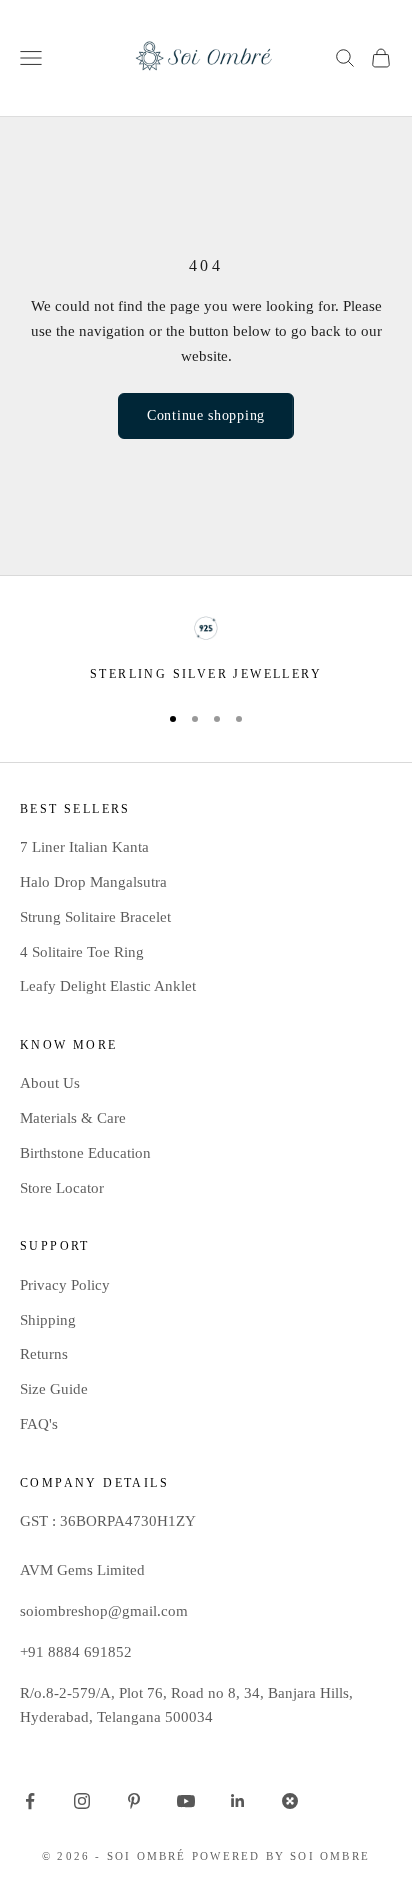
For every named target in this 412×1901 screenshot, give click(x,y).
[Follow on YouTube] (186, 1801)
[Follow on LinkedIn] (238, 1801)
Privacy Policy (65, 1285)
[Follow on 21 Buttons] (290, 1801)
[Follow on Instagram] (82, 1801)
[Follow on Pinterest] (134, 1801)
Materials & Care (73, 1118)
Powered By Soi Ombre (281, 1856)
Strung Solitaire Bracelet (95, 917)
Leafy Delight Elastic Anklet (108, 986)
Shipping (48, 1320)
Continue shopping (206, 415)
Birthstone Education (85, 1153)
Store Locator (62, 1188)
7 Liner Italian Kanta (84, 847)
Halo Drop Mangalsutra (93, 882)
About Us (50, 1083)
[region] (206, 650)
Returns (44, 1354)
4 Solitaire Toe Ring (82, 952)
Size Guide (54, 1389)
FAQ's (39, 1424)
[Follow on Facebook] (30, 1801)
